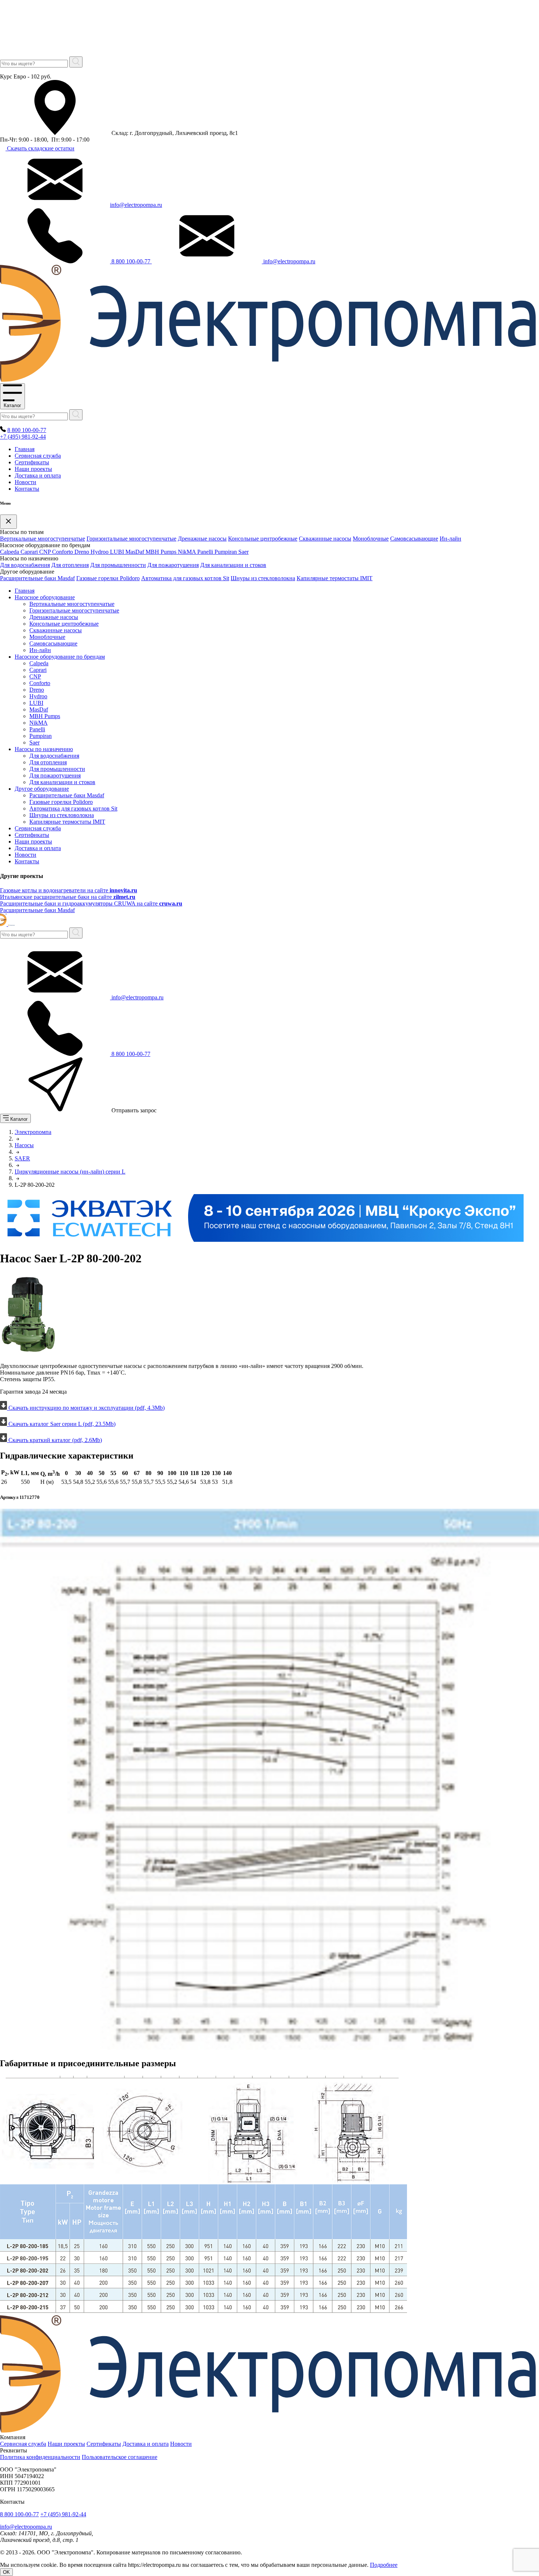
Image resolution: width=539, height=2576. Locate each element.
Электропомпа (33, 1132)
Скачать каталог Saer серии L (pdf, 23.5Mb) (61, 1424)
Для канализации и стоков (233, 565)
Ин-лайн (450, 539)
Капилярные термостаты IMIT (335, 578)
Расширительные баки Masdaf (37, 578)
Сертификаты (32, 462)
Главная (25, 449)
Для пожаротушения (173, 565)
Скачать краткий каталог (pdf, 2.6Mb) (54, 1440)
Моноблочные (371, 539)
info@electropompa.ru (136, 205)
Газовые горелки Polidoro (108, 578)
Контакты (27, 489)
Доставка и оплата (38, 475)
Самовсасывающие (414, 539)
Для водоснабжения (25, 565)
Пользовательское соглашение (120, 2457)
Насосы (24, 1145)
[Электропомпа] (268, 380)
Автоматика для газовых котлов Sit (185, 578)
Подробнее (384, 2565)
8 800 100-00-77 (131, 261)
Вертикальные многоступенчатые (43, 539)
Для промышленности (118, 565)
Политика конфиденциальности (40, 2457)
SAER (22, 1158)
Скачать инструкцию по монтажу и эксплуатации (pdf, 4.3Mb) (86, 1408)
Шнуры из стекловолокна (263, 578)
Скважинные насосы (325, 539)
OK (6, 2572)
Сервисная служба (38, 456)
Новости (25, 482)
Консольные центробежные (263, 539)
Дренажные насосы (202, 539)
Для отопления (70, 565)
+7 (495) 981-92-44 (23, 437)
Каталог (12, 405)
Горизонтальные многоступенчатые (131, 539)
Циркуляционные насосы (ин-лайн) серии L (70, 1172)
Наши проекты (33, 469)
